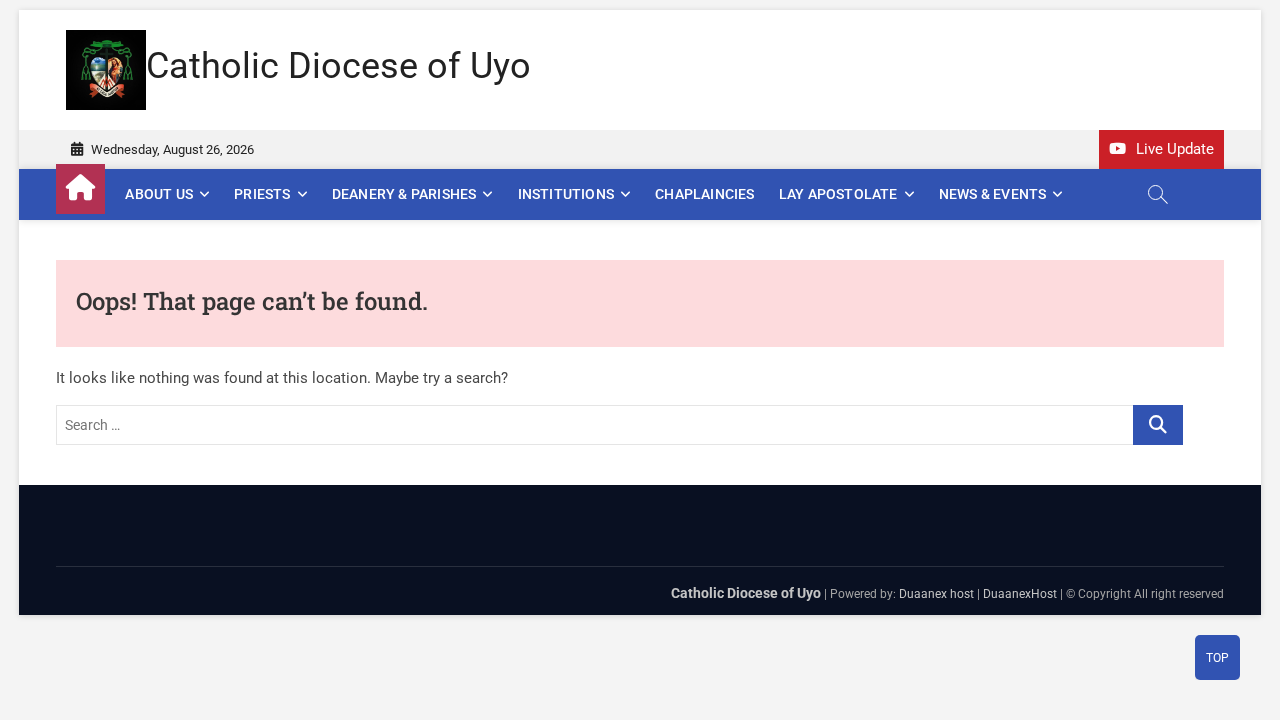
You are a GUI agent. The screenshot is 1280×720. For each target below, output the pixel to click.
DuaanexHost (1020, 594)
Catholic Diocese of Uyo (338, 66)
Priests (262, 194)
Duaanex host (936, 594)
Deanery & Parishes (404, 194)
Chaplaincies (704, 194)
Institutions (566, 194)
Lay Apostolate (838, 194)
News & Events (993, 194)
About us (159, 194)
